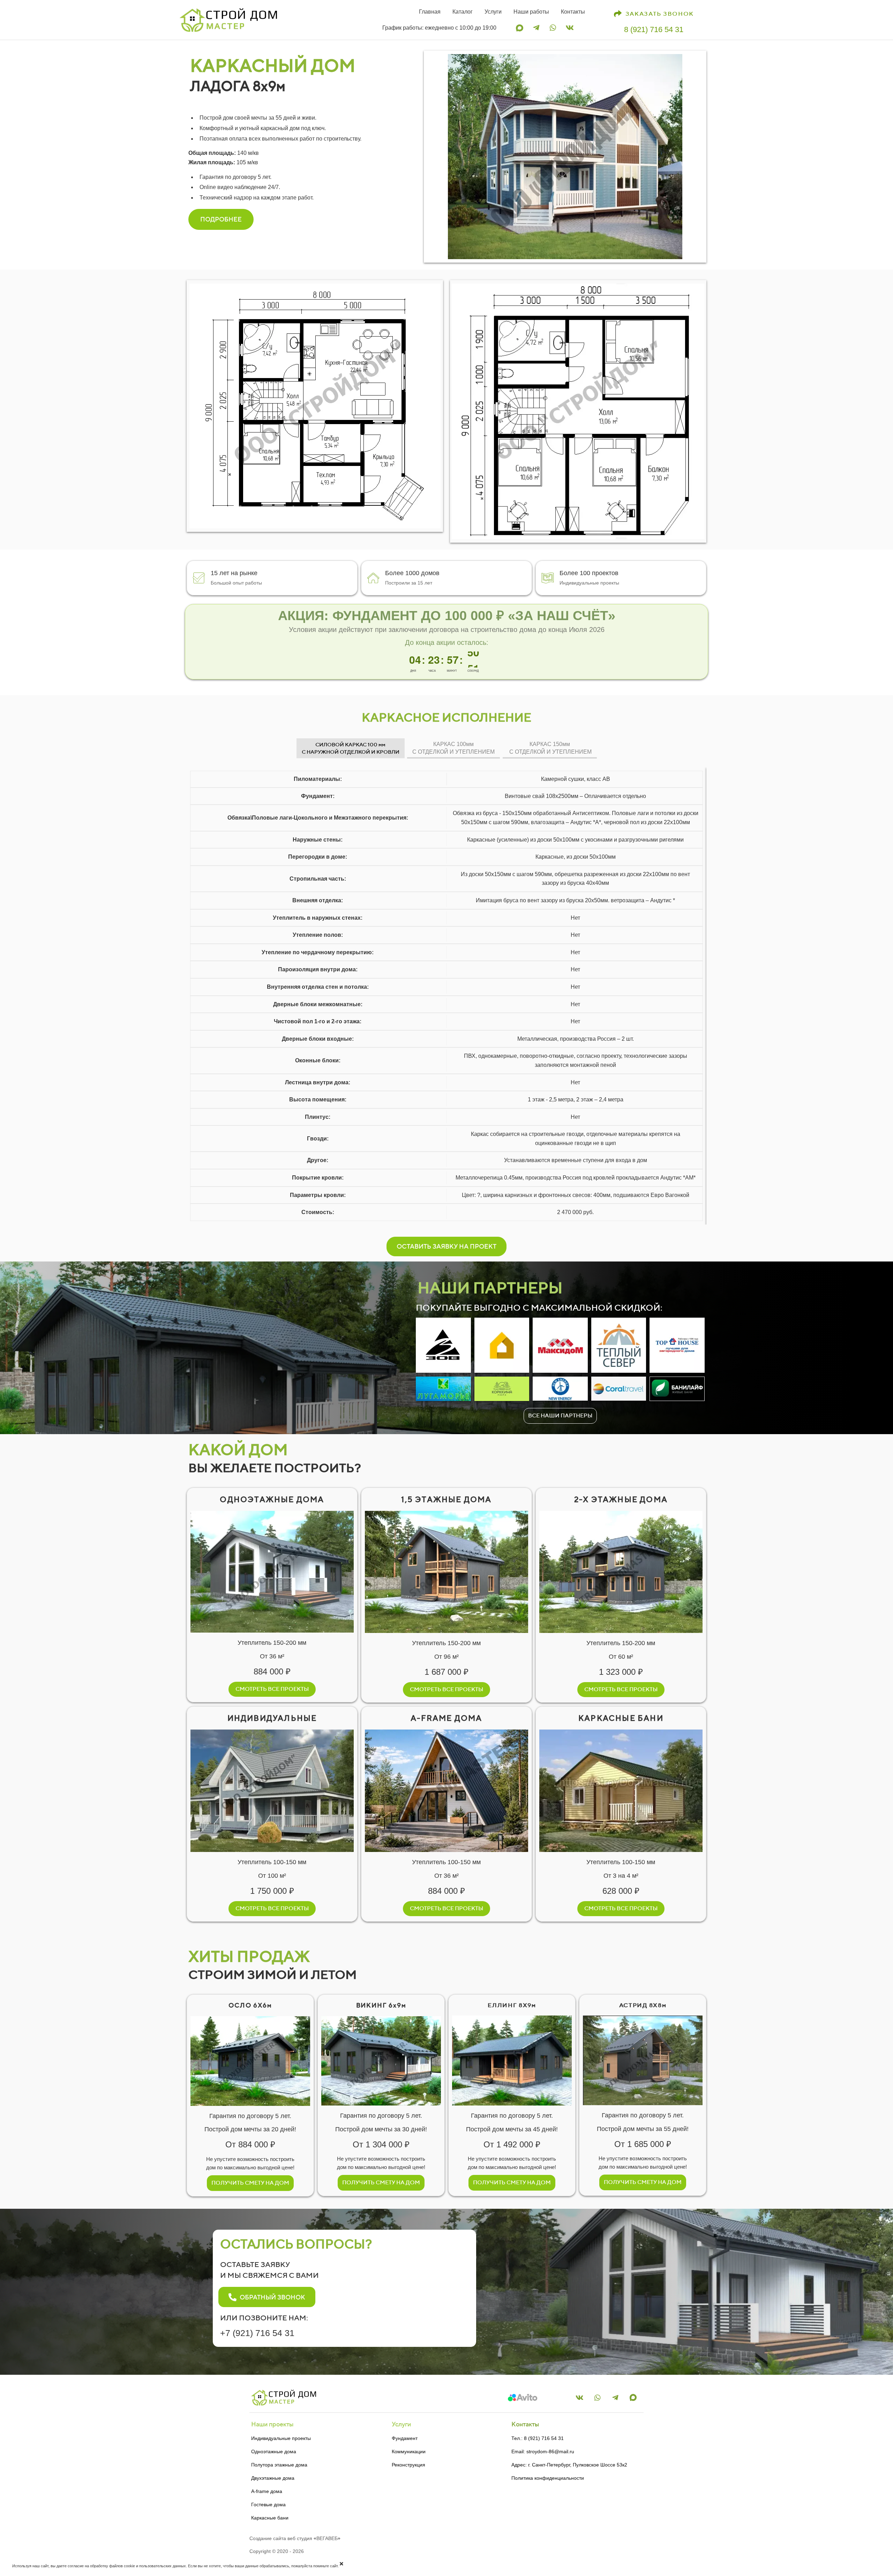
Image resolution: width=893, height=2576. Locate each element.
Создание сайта (268, 2538)
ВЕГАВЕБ (327, 2538)
